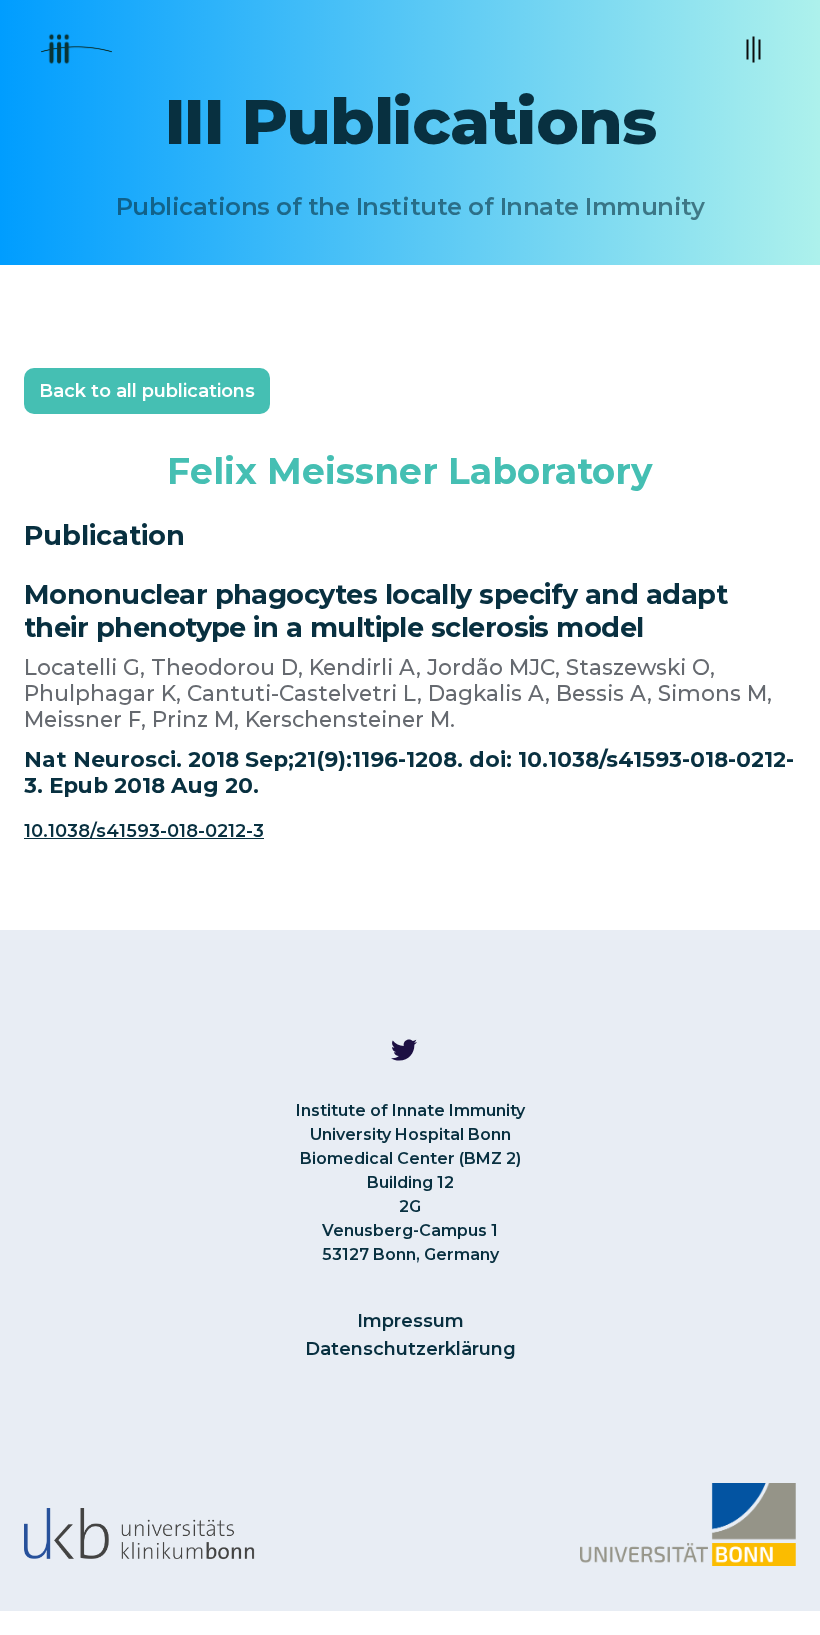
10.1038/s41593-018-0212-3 (144, 831)
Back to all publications (147, 391)
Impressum (410, 1321)
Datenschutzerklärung (410, 1349)
